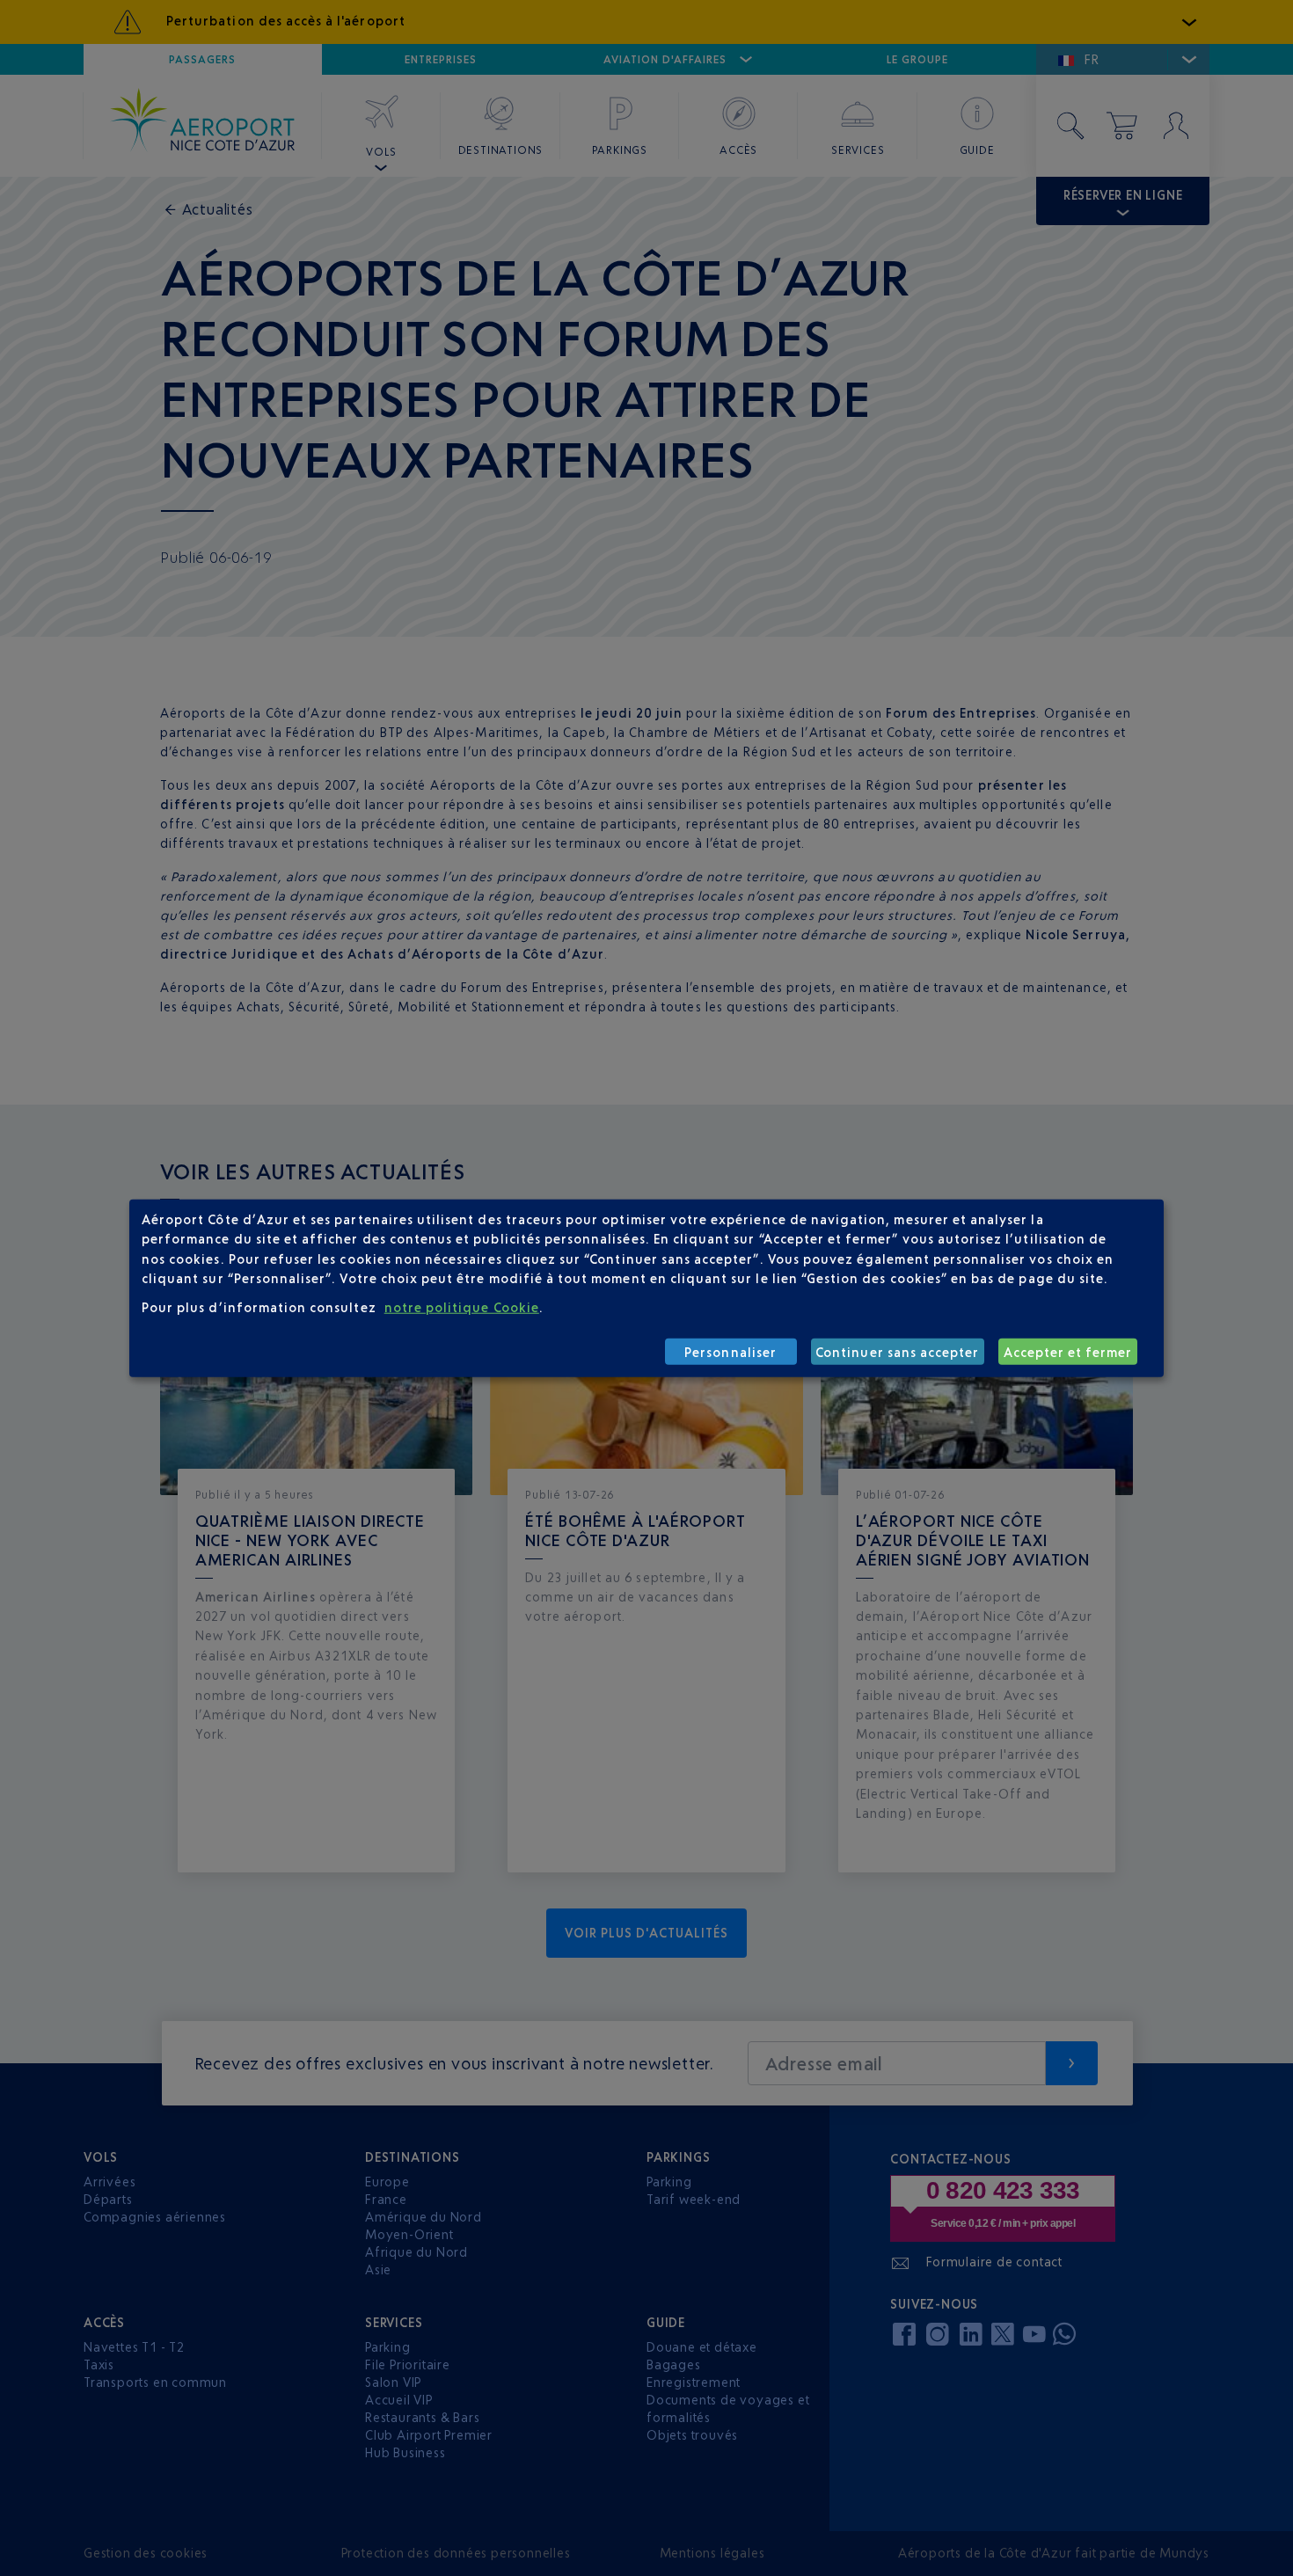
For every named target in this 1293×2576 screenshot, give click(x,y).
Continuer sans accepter (897, 1351)
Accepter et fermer (1068, 1351)
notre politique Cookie (462, 1306)
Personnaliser (731, 1351)
